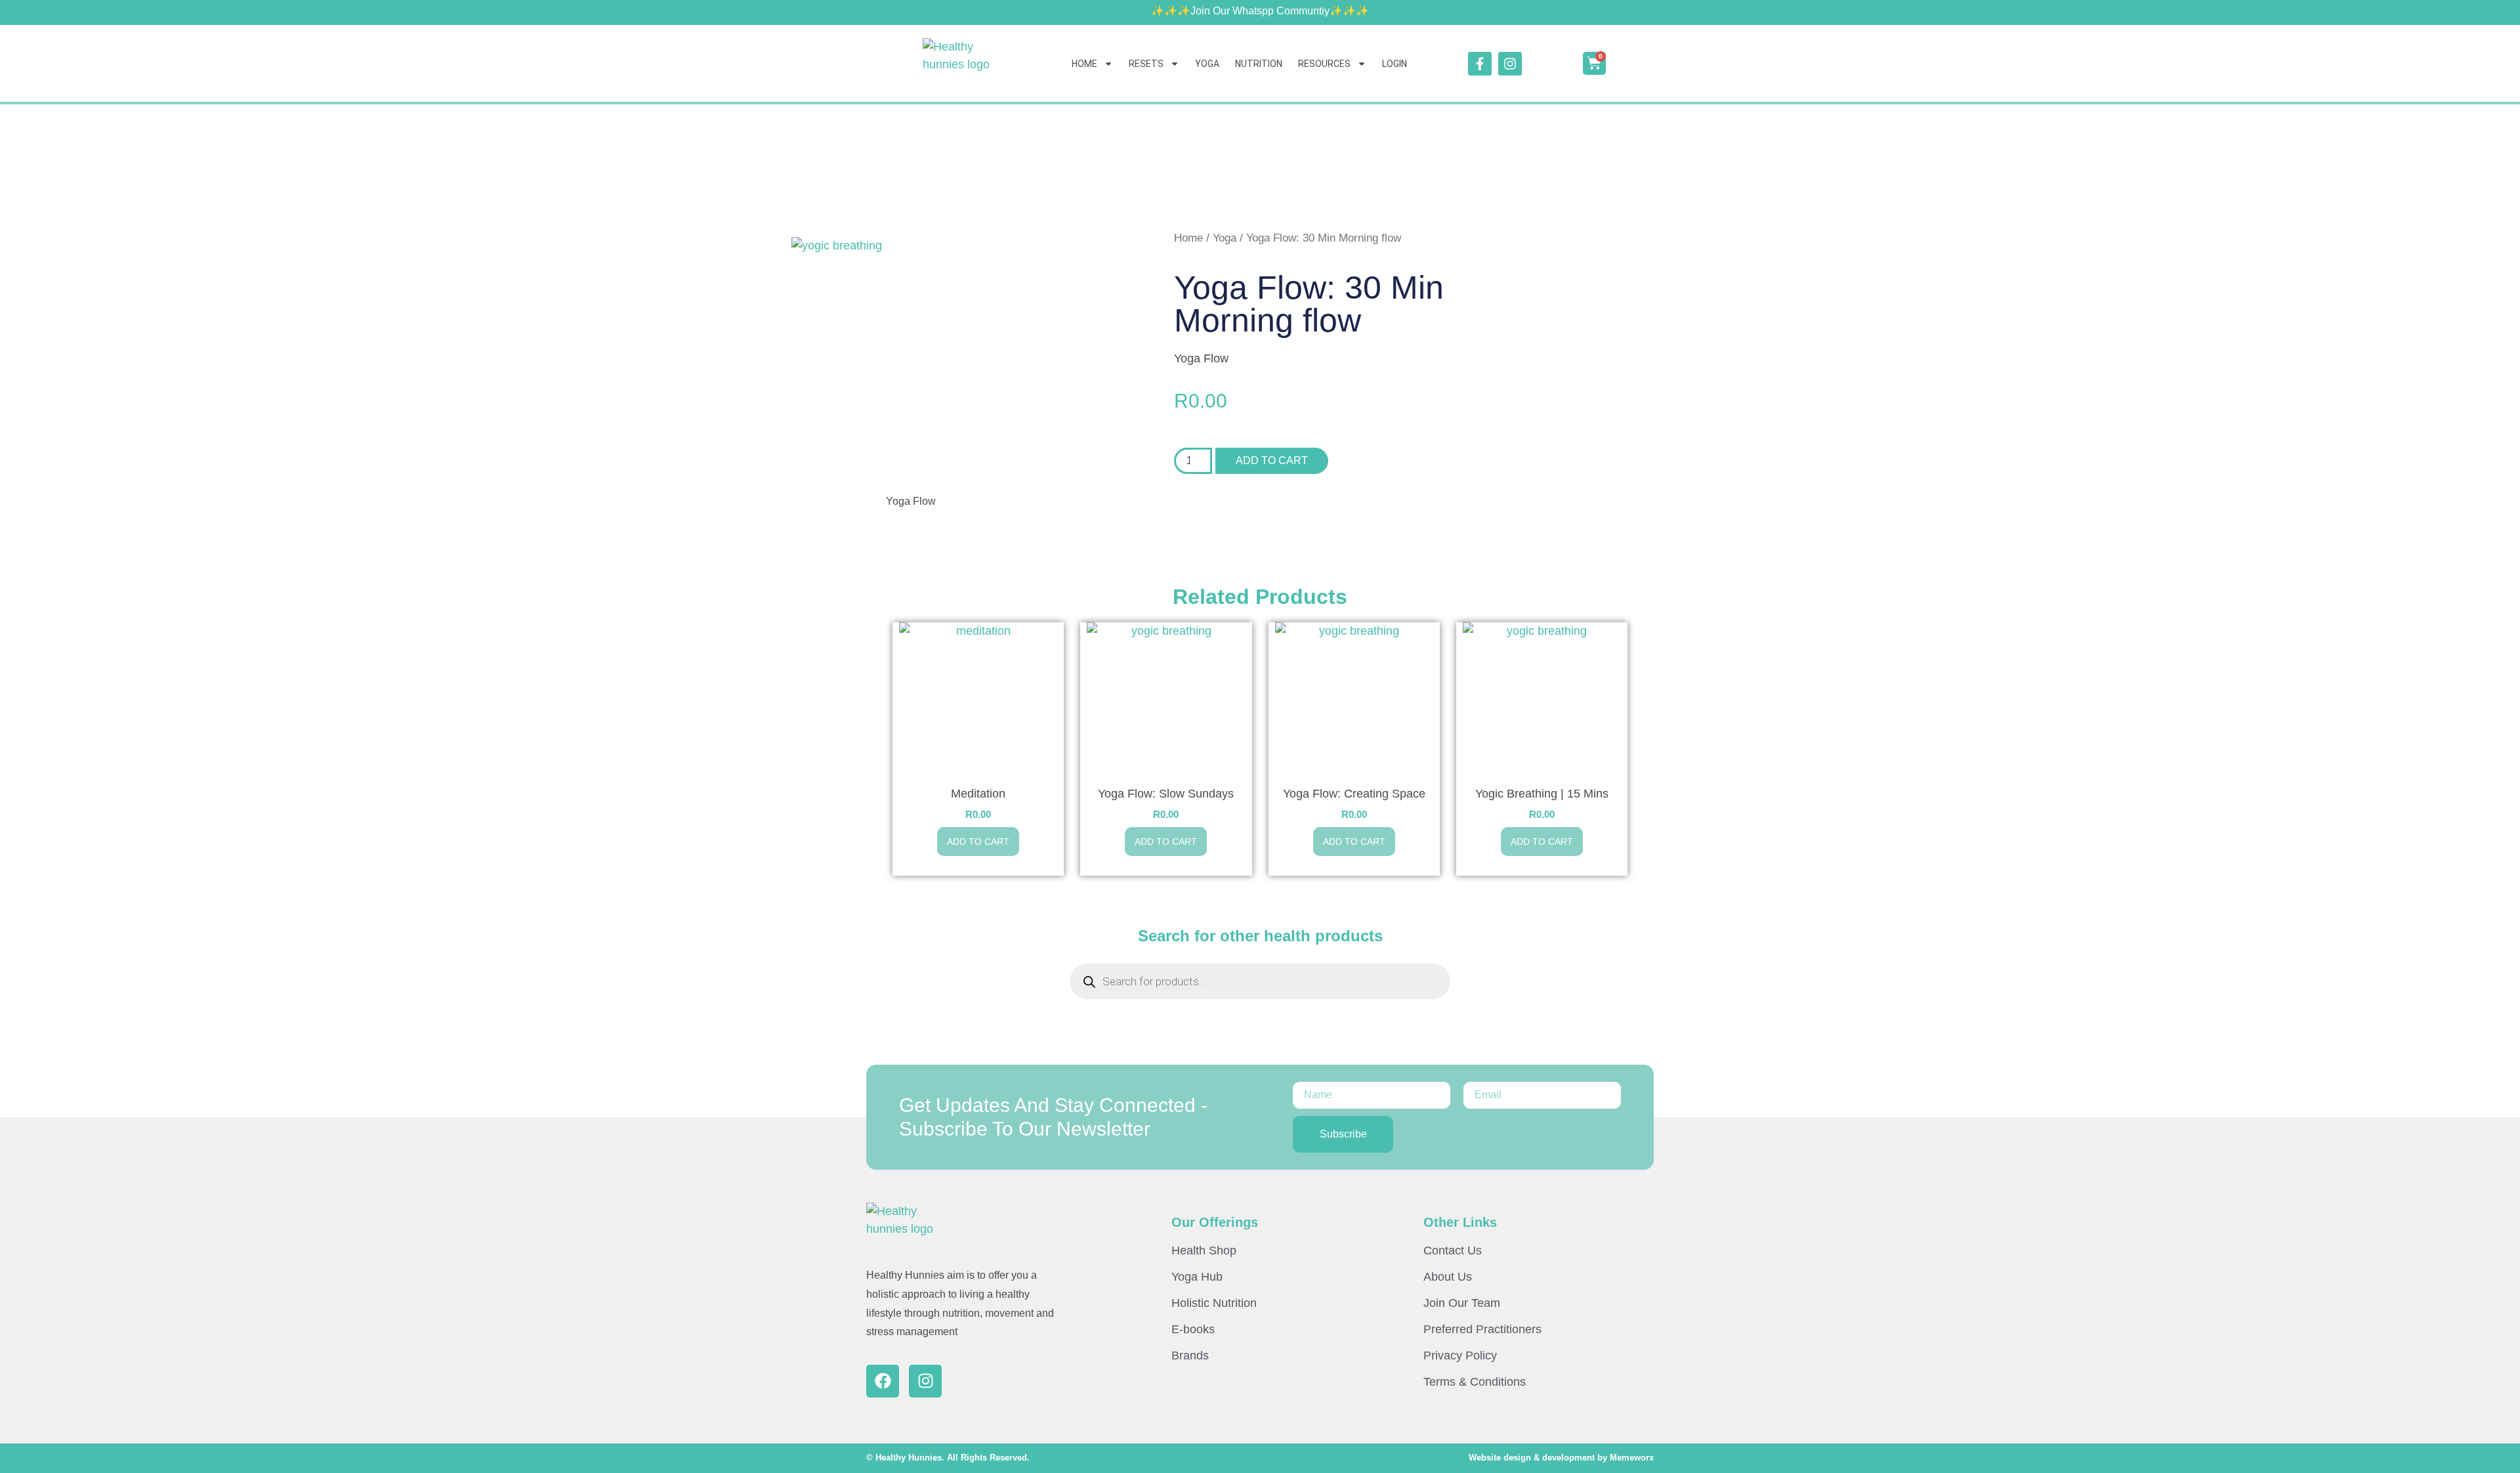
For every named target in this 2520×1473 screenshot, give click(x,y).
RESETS (1146, 64)
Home (1188, 238)
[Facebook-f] (1480, 64)
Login (1395, 64)
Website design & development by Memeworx (1561, 1458)
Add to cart (1272, 460)
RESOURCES (1324, 64)
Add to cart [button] (978, 842)
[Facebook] (883, 1381)
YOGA (1207, 64)
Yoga (1225, 238)
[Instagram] (1510, 64)
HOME (1084, 64)
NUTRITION (1259, 64)
